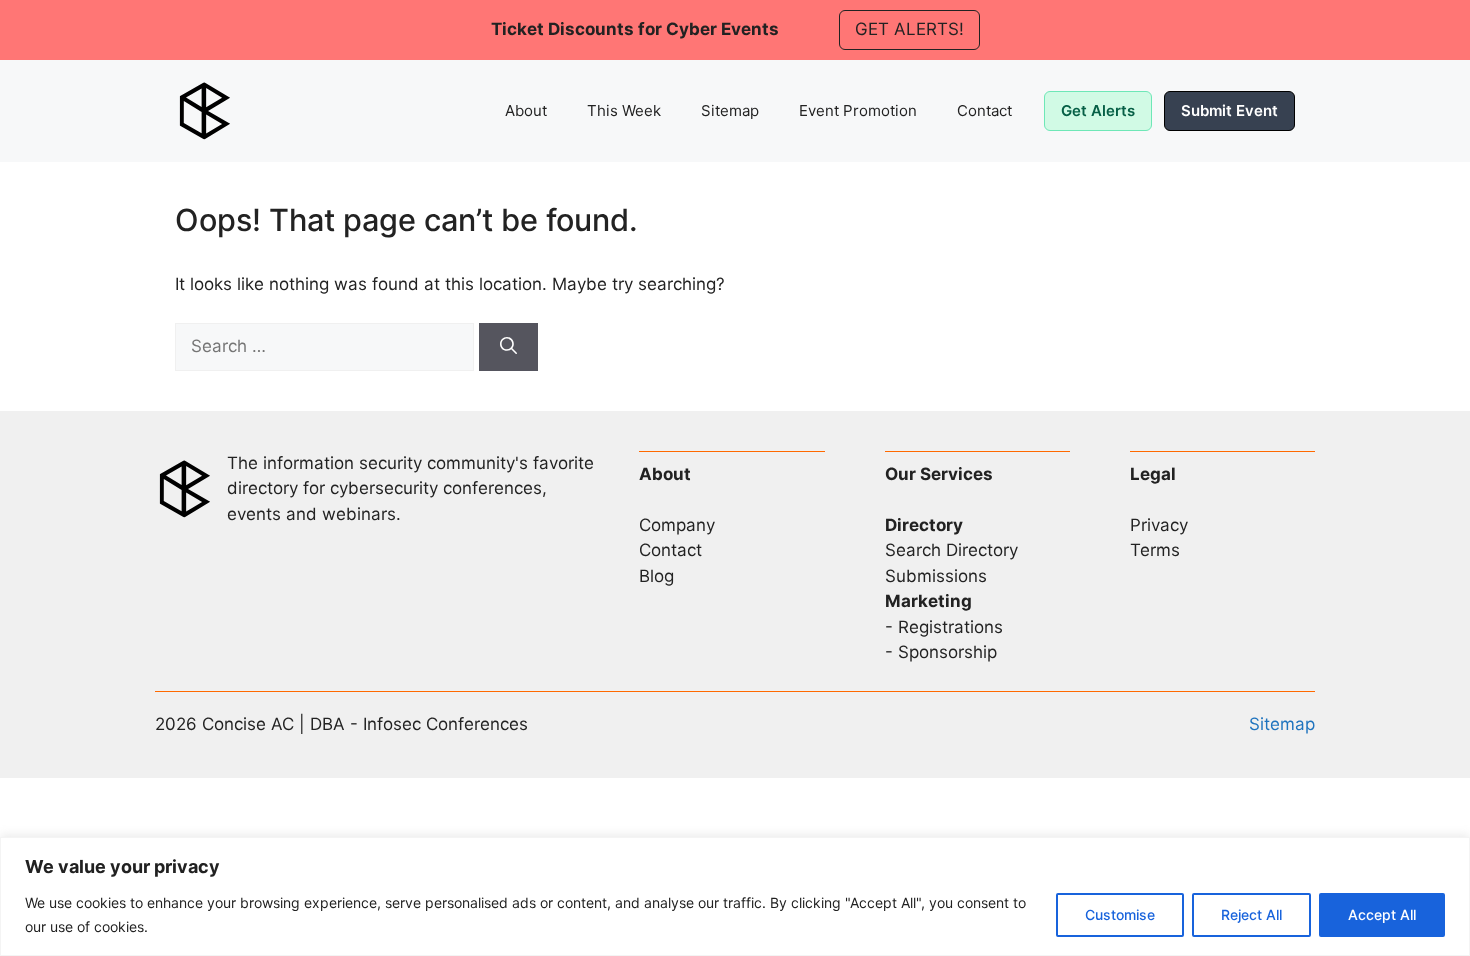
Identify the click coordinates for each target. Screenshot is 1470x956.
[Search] (508, 347)
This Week (624, 110)
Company (677, 525)
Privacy (1159, 525)
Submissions (936, 576)
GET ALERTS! (909, 29)
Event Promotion (858, 110)
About (526, 110)
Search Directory (951, 550)
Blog (656, 576)
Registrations (950, 627)
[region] (735, 896)
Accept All (1382, 914)
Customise (1120, 914)
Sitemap (730, 110)
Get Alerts (1098, 110)
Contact (984, 110)
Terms (1155, 550)
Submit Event (1229, 110)
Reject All (1251, 914)
